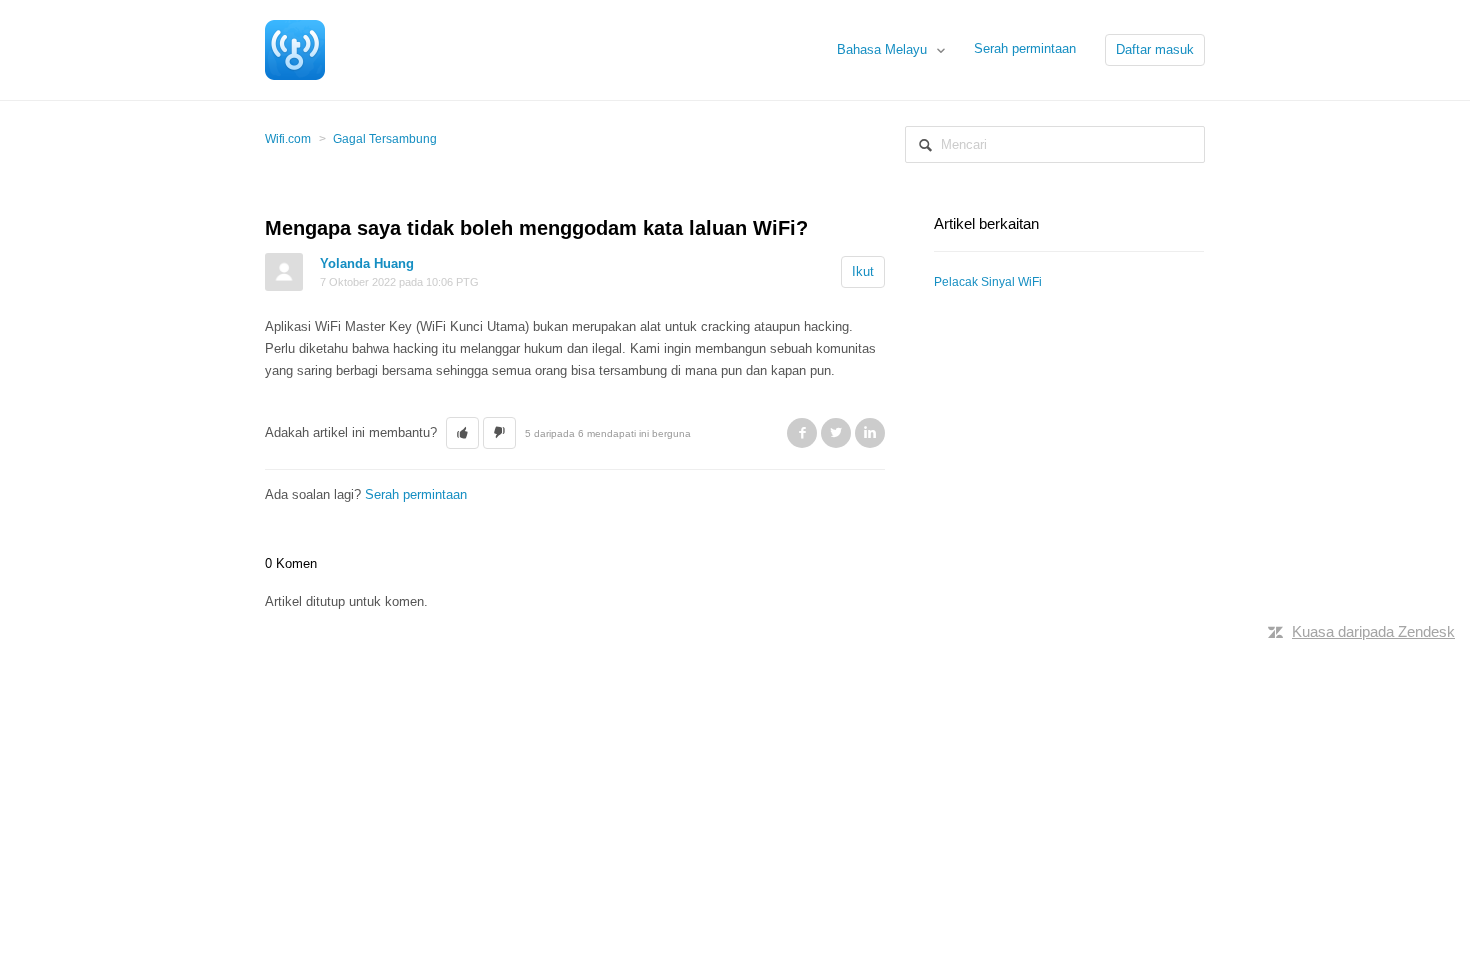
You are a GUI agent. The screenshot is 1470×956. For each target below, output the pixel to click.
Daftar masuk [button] (1155, 49)
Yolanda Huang (367, 263)
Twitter (836, 433)
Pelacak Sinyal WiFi (988, 282)
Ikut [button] (863, 271)
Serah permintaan (1025, 48)
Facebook (802, 433)
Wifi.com (288, 139)
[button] (462, 433)
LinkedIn (870, 433)
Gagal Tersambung (385, 139)
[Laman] (295, 48)
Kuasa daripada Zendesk (1373, 631)
